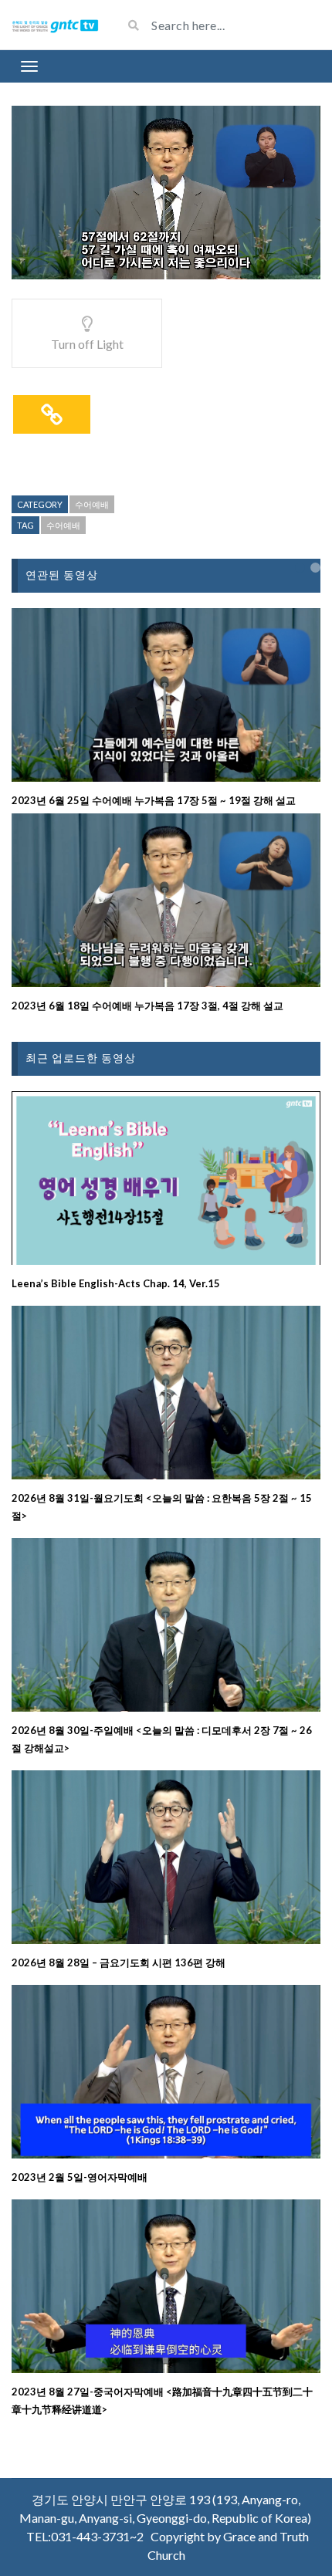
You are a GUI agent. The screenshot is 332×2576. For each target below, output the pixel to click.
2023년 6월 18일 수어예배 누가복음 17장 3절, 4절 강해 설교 (147, 1006)
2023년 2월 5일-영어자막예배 (80, 2177)
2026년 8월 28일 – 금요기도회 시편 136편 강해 (119, 1962)
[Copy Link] (52, 414)
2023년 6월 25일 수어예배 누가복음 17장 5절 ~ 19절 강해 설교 (154, 800)
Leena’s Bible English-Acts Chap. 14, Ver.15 (116, 1283)
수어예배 (92, 504)
